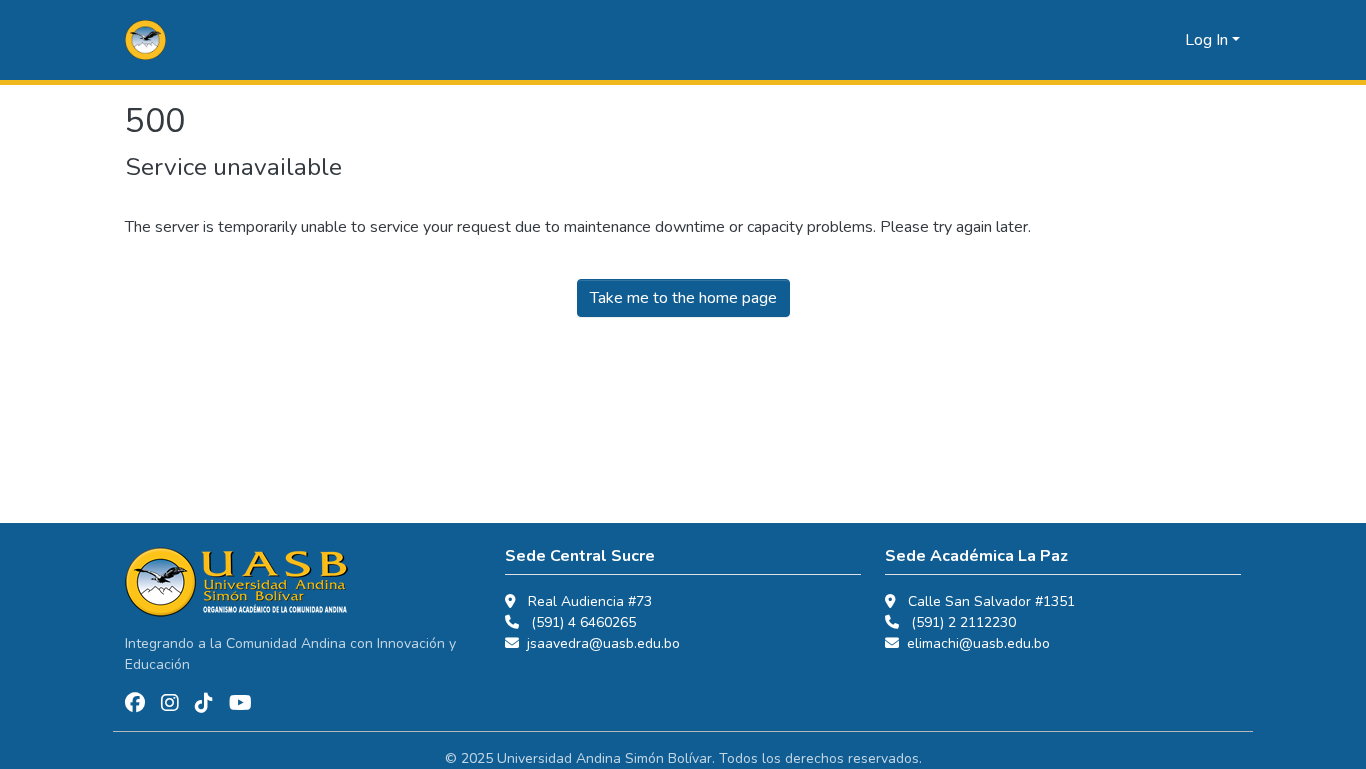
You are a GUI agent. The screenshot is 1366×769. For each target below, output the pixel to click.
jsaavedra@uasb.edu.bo (603, 643)
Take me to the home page (683, 298)
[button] (145, 40)
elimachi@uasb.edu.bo (978, 643)
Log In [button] (1208, 40)
